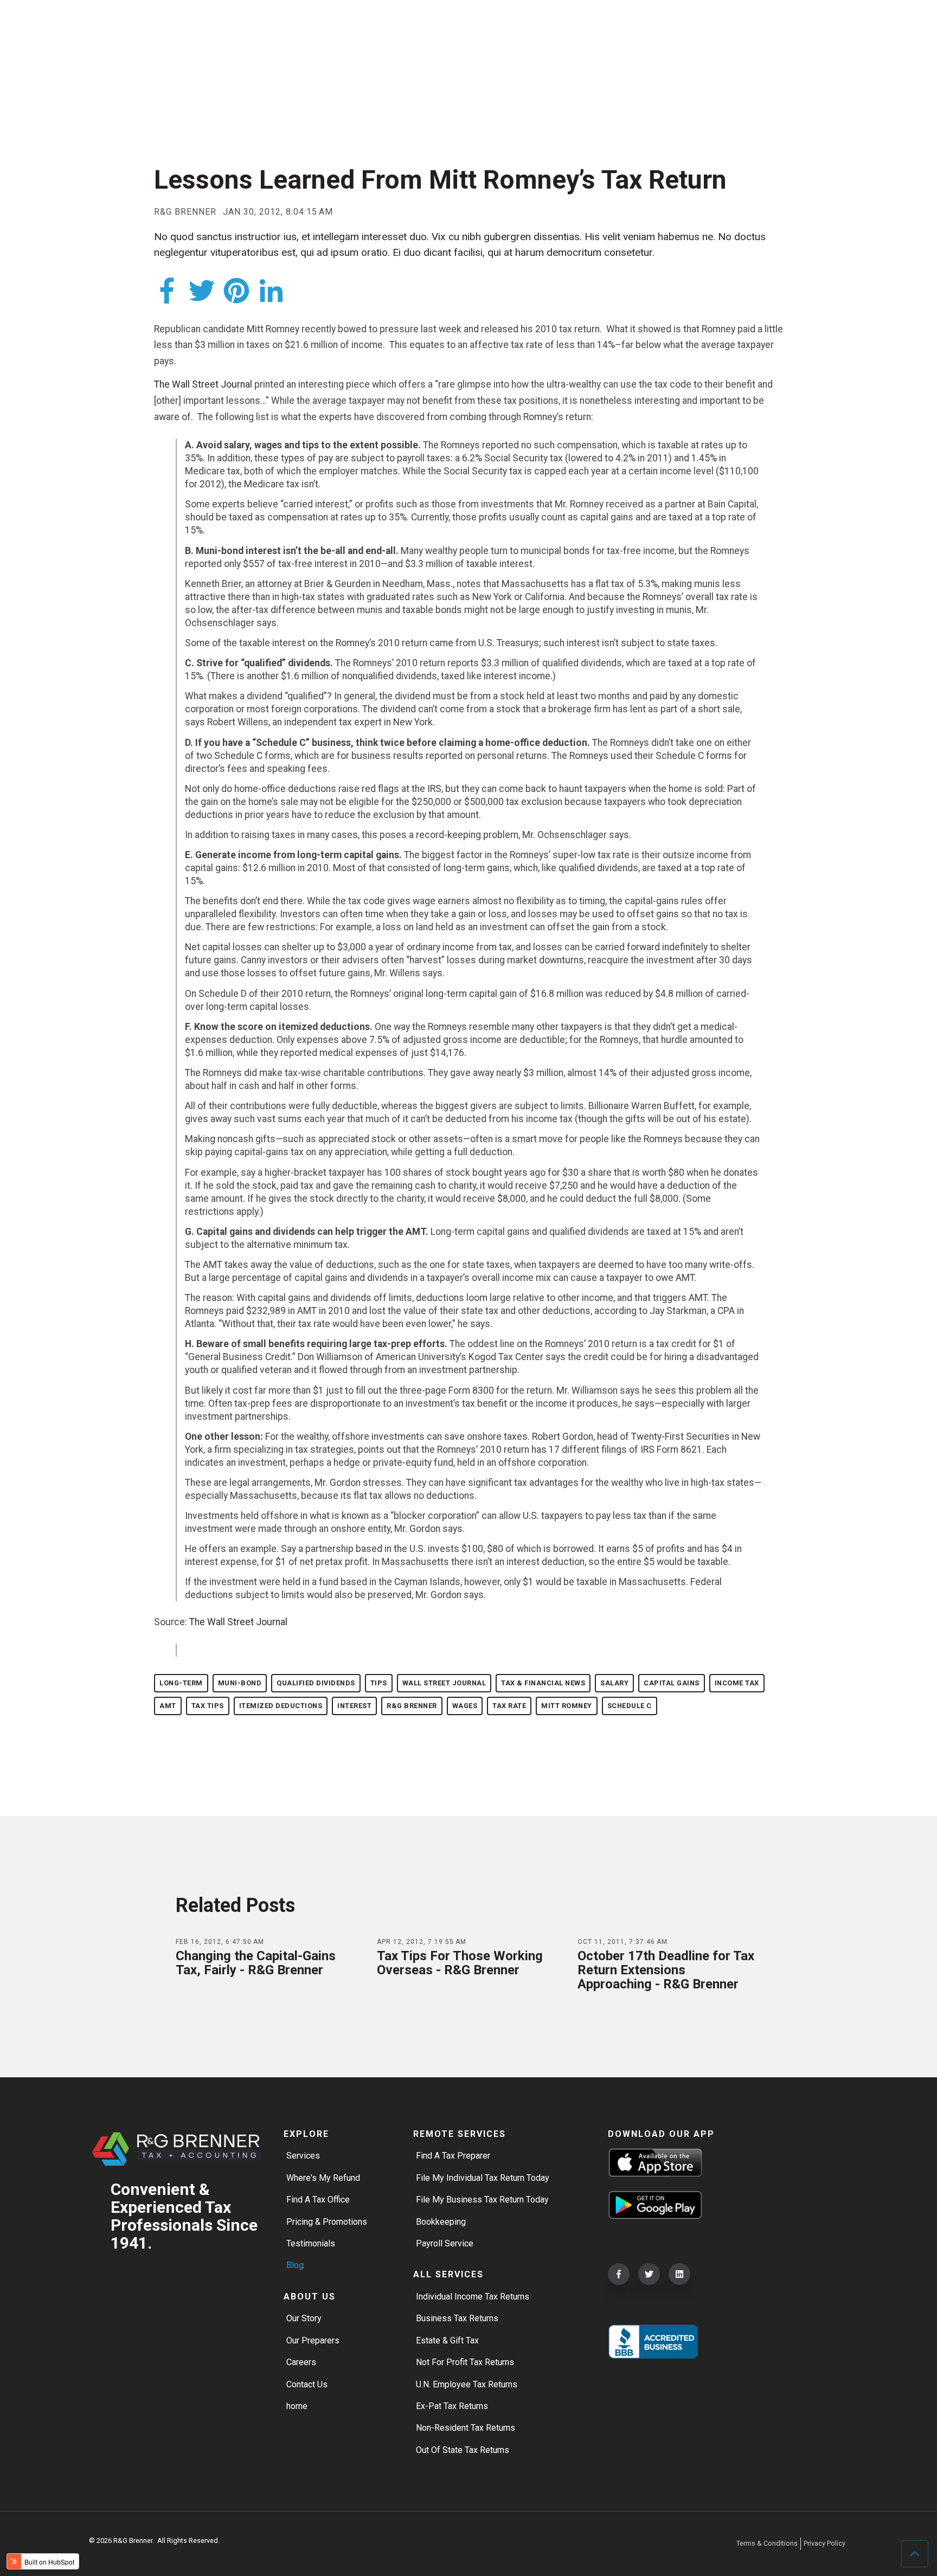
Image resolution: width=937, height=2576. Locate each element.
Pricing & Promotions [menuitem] (327, 2222)
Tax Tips (208, 1706)
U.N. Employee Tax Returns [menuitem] (467, 2384)
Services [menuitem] (303, 2156)
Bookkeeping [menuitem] (441, 2222)
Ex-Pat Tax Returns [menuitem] (452, 2406)
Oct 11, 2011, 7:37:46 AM (622, 1942)
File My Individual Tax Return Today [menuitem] (483, 2178)
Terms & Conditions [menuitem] (767, 2543)
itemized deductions (281, 1706)
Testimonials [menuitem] (311, 2243)
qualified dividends (316, 1683)
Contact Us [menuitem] (307, 2384)
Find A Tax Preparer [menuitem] (453, 2156)
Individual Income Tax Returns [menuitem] (473, 2297)
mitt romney (567, 1706)
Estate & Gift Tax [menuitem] (447, 2340)
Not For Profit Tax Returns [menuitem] (465, 2362)
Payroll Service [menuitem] (445, 2243)
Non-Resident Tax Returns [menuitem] (466, 2428)
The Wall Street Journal (203, 384)
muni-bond (240, 1683)
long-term (181, 1683)
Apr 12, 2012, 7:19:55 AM (422, 1942)
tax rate (509, 1706)
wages (465, 1706)
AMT (168, 1706)
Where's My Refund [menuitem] (323, 2178)
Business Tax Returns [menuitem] (457, 2318)
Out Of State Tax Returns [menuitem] (463, 2450)
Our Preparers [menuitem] (313, 2340)
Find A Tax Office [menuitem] (318, 2200)
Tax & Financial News (543, 1683)
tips (379, 1683)
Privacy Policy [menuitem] (824, 2543)
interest (354, 1706)
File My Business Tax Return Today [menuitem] (482, 2200)
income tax (737, 1683)
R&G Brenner (185, 212)
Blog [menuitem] (295, 2265)
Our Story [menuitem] (304, 2318)
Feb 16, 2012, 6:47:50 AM (220, 1942)
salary (614, 1683)
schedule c (630, 1706)
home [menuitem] (297, 2406)
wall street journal (444, 1683)
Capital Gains (672, 1683)
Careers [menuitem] (301, 2362)
